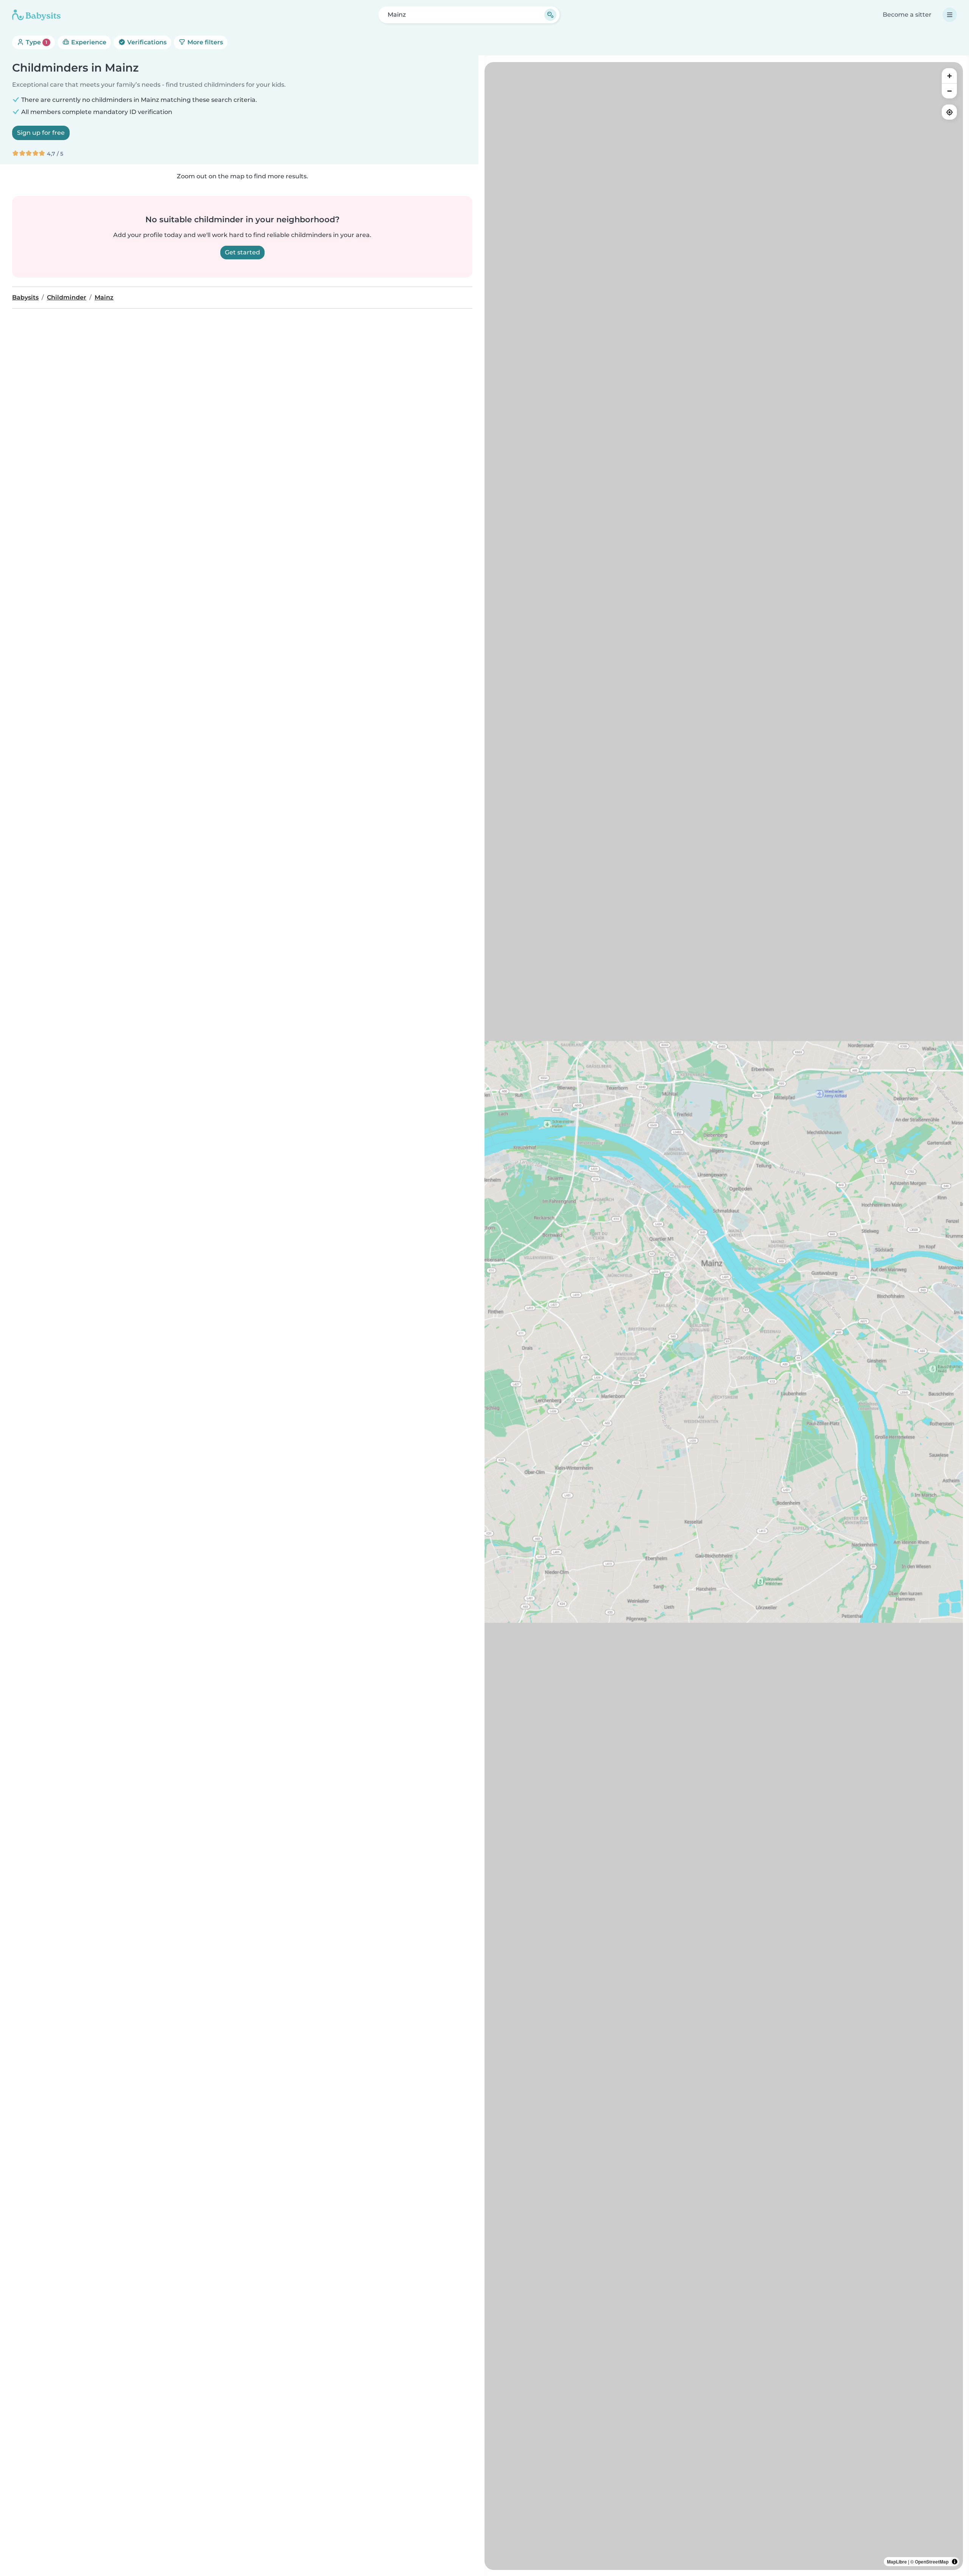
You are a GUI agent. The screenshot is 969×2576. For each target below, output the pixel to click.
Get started (242, 252)
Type (36, 42)
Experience (88, 42)
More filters (204, 42)
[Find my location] (949, 112)
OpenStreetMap (932, 2562)
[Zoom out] (949, 91)
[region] (724, 1316)
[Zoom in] (949, 76)
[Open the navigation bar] (950, 15)
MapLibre (897, 2562)
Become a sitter (907, 15)
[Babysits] (36, 15)
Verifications (146, 42)
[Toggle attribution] (955, 2562)
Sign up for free (41, 133)
